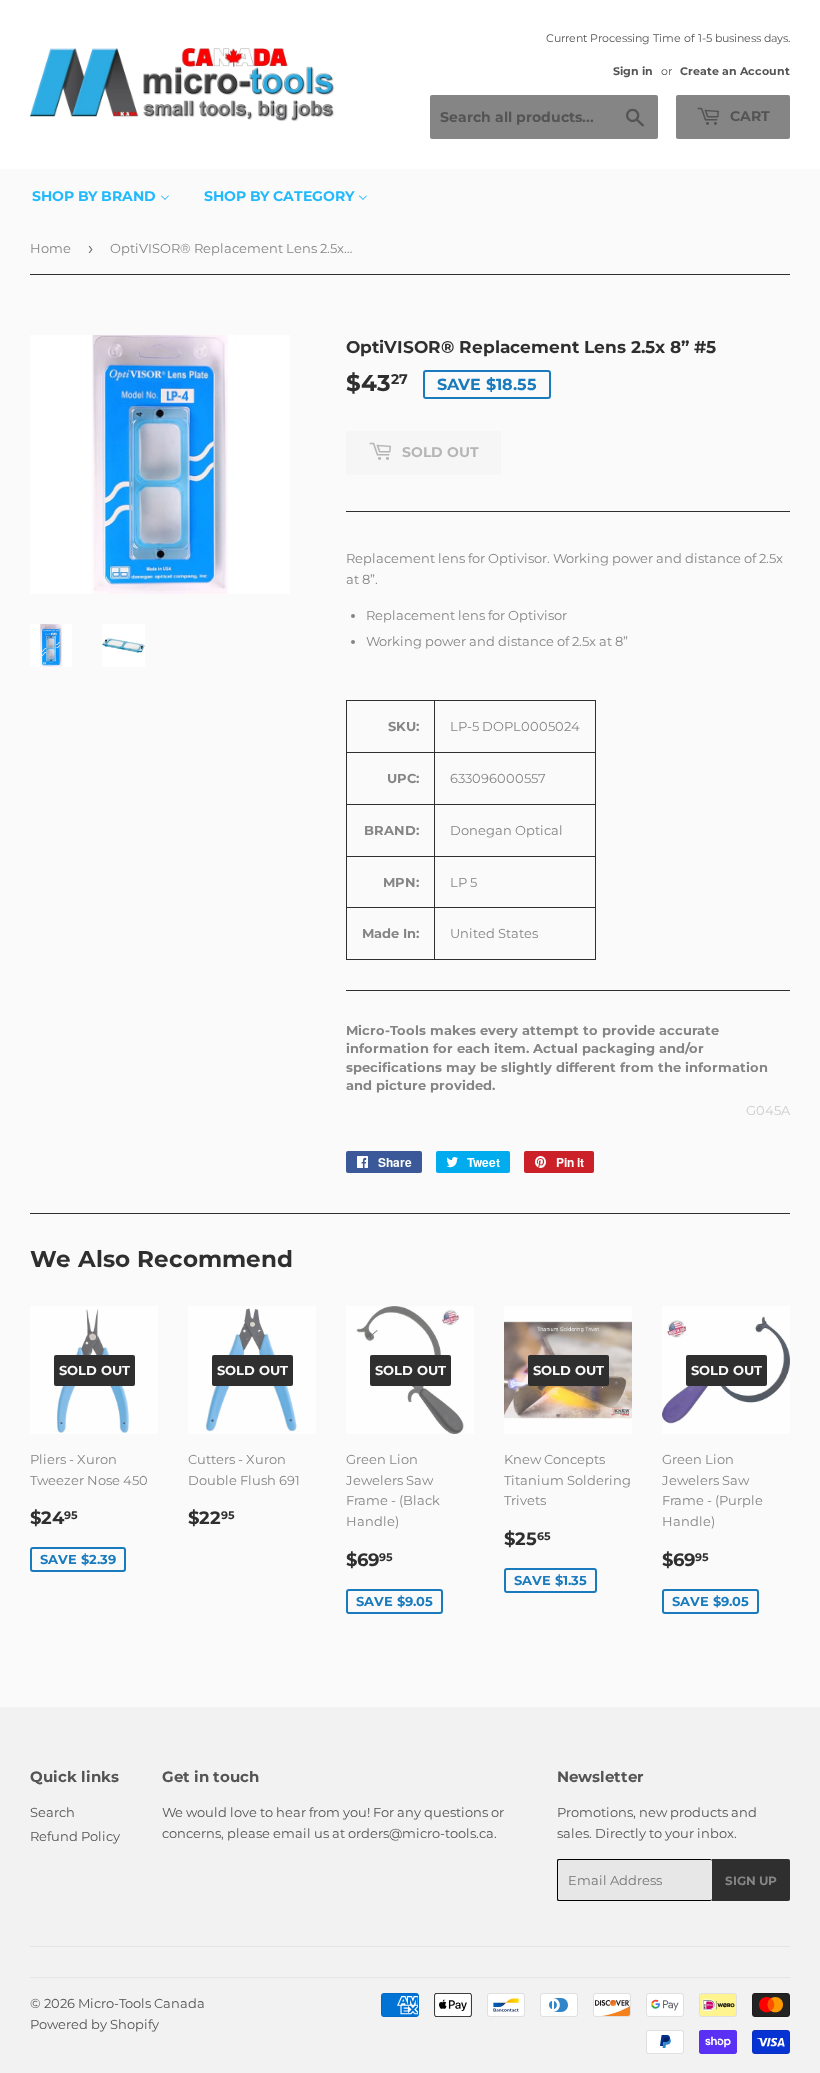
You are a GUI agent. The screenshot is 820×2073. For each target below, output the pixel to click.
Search (52, 1812)
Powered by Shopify (94, 2024)
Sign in (633, 71)
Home (50, 248)
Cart (748, 116)
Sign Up (751, 1880)
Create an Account (735, 71)
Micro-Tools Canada (141, 2003)
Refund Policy (75, 1836)
